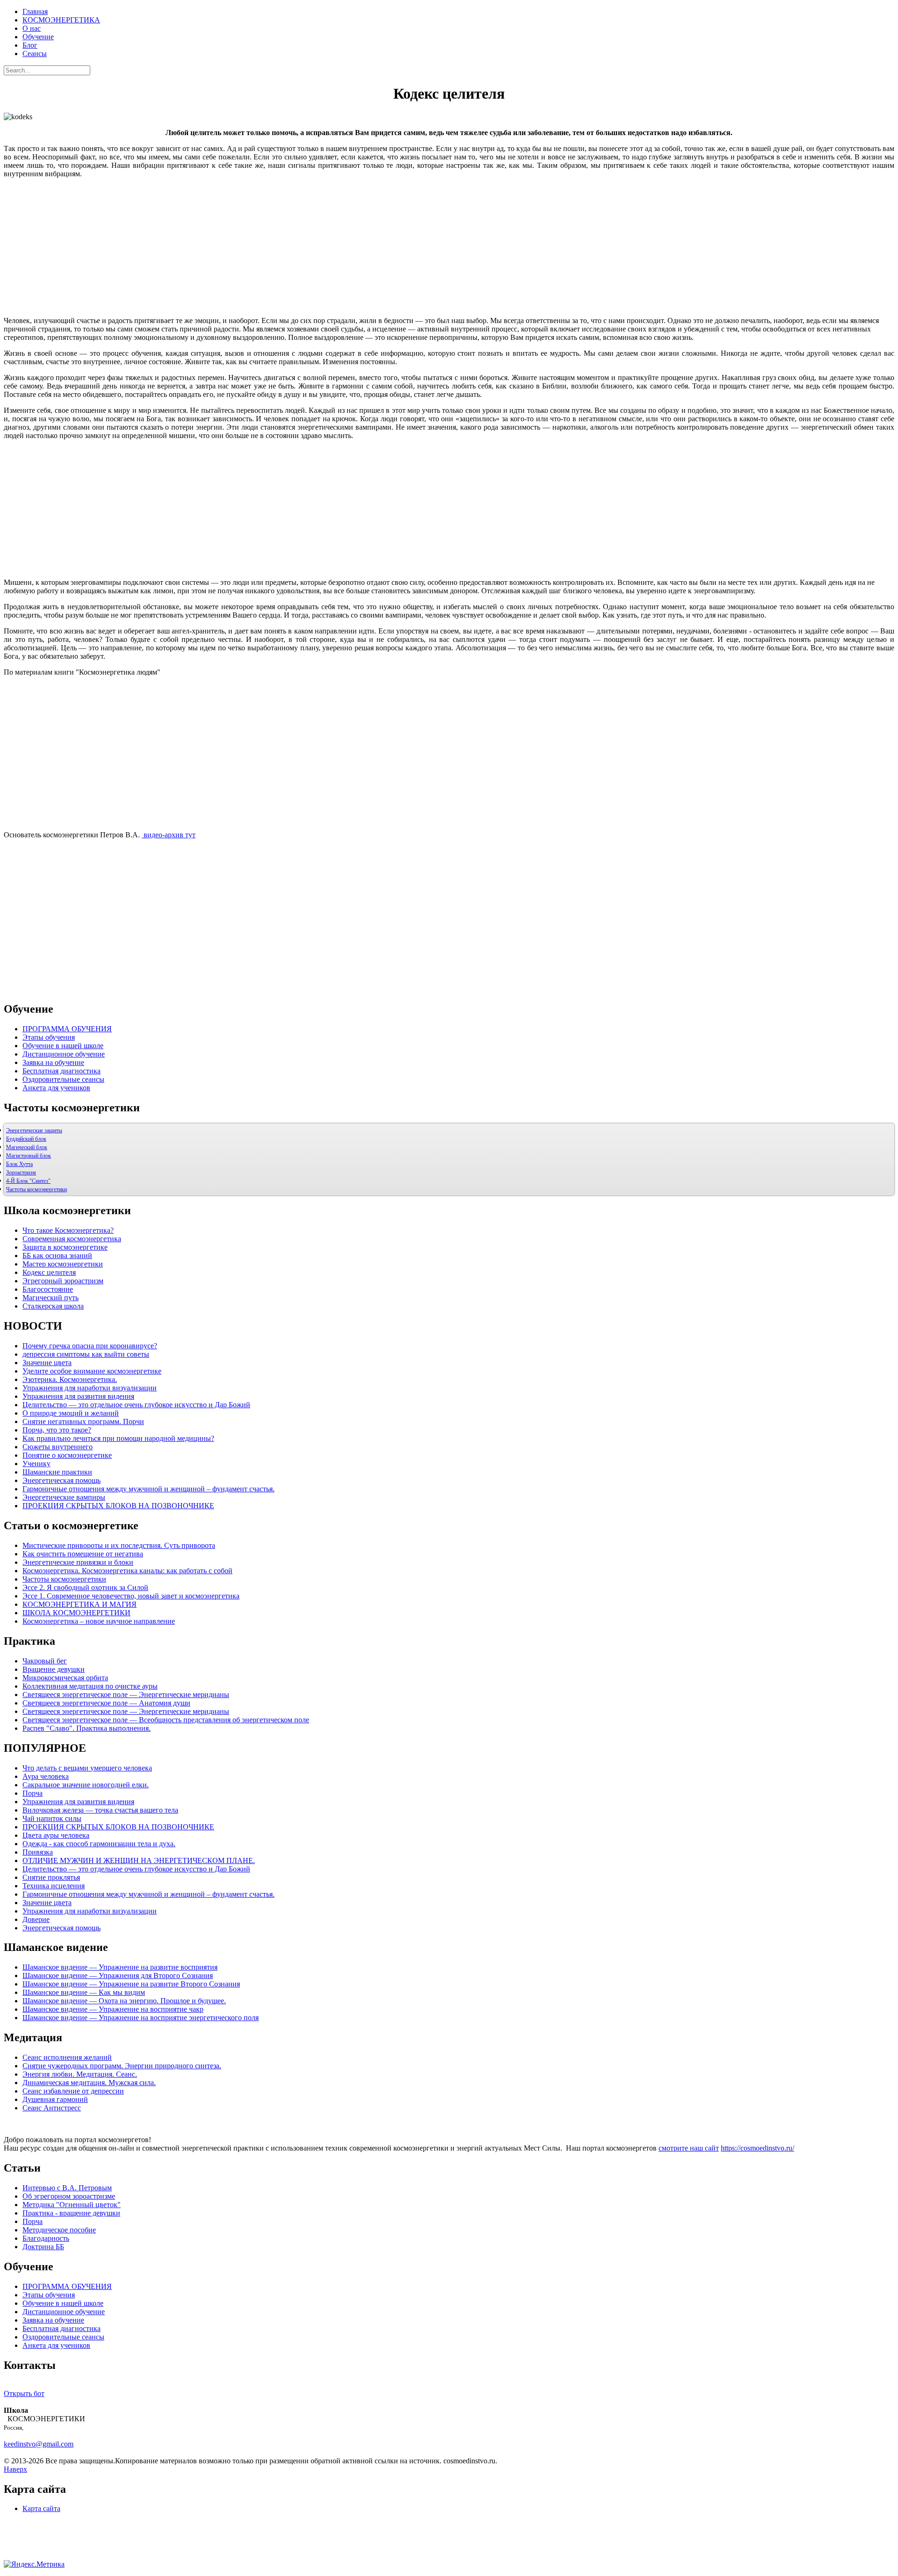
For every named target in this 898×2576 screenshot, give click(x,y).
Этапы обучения (49, 1037)
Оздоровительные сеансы (63, 1079)
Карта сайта (41, 2508)
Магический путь (51, 1298)
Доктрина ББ (43, 2247)
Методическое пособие (59, 2230)
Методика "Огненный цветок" (72, 2205)
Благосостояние (48, 1289)
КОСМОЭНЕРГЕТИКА (61, 20)
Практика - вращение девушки (71, 2213)
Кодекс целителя (49, 1272)
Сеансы (35, 54)
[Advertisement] (449, 251)
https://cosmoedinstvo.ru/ (757, 2148)
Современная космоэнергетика (72, 1239)
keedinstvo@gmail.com (39, 2444)
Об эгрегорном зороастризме (69, 2196)
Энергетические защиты (34, 1130)
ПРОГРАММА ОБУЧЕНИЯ (67, 1029)
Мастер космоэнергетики (63, 1264)
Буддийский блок (26, 1139)
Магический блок (27, 1147)
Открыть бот (24, 2393)
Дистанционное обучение (64, 1054)
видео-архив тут (169, 835)
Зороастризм (21, 1173)
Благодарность (46, 2238)
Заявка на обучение (53, 1062)
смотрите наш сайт (689, 2148)
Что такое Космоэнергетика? (68, 1230)
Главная (35, 11)
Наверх (15, 2469)
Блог (30, 45)
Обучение (38, 37)
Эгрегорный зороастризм (63, 1281)
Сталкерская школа (53, 1306)
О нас (32, 28)
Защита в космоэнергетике (65, 1247)
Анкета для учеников (56, 1088)
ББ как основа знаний (57, 1256)
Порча (33, 2221)
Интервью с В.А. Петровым (67, 2188)
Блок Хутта (19, 1164)
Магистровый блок (29, 1156)
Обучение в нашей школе (63, 1046)
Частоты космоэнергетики (36, 1189)
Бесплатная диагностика (62, 1071)
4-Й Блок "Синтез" (28, 1181)
